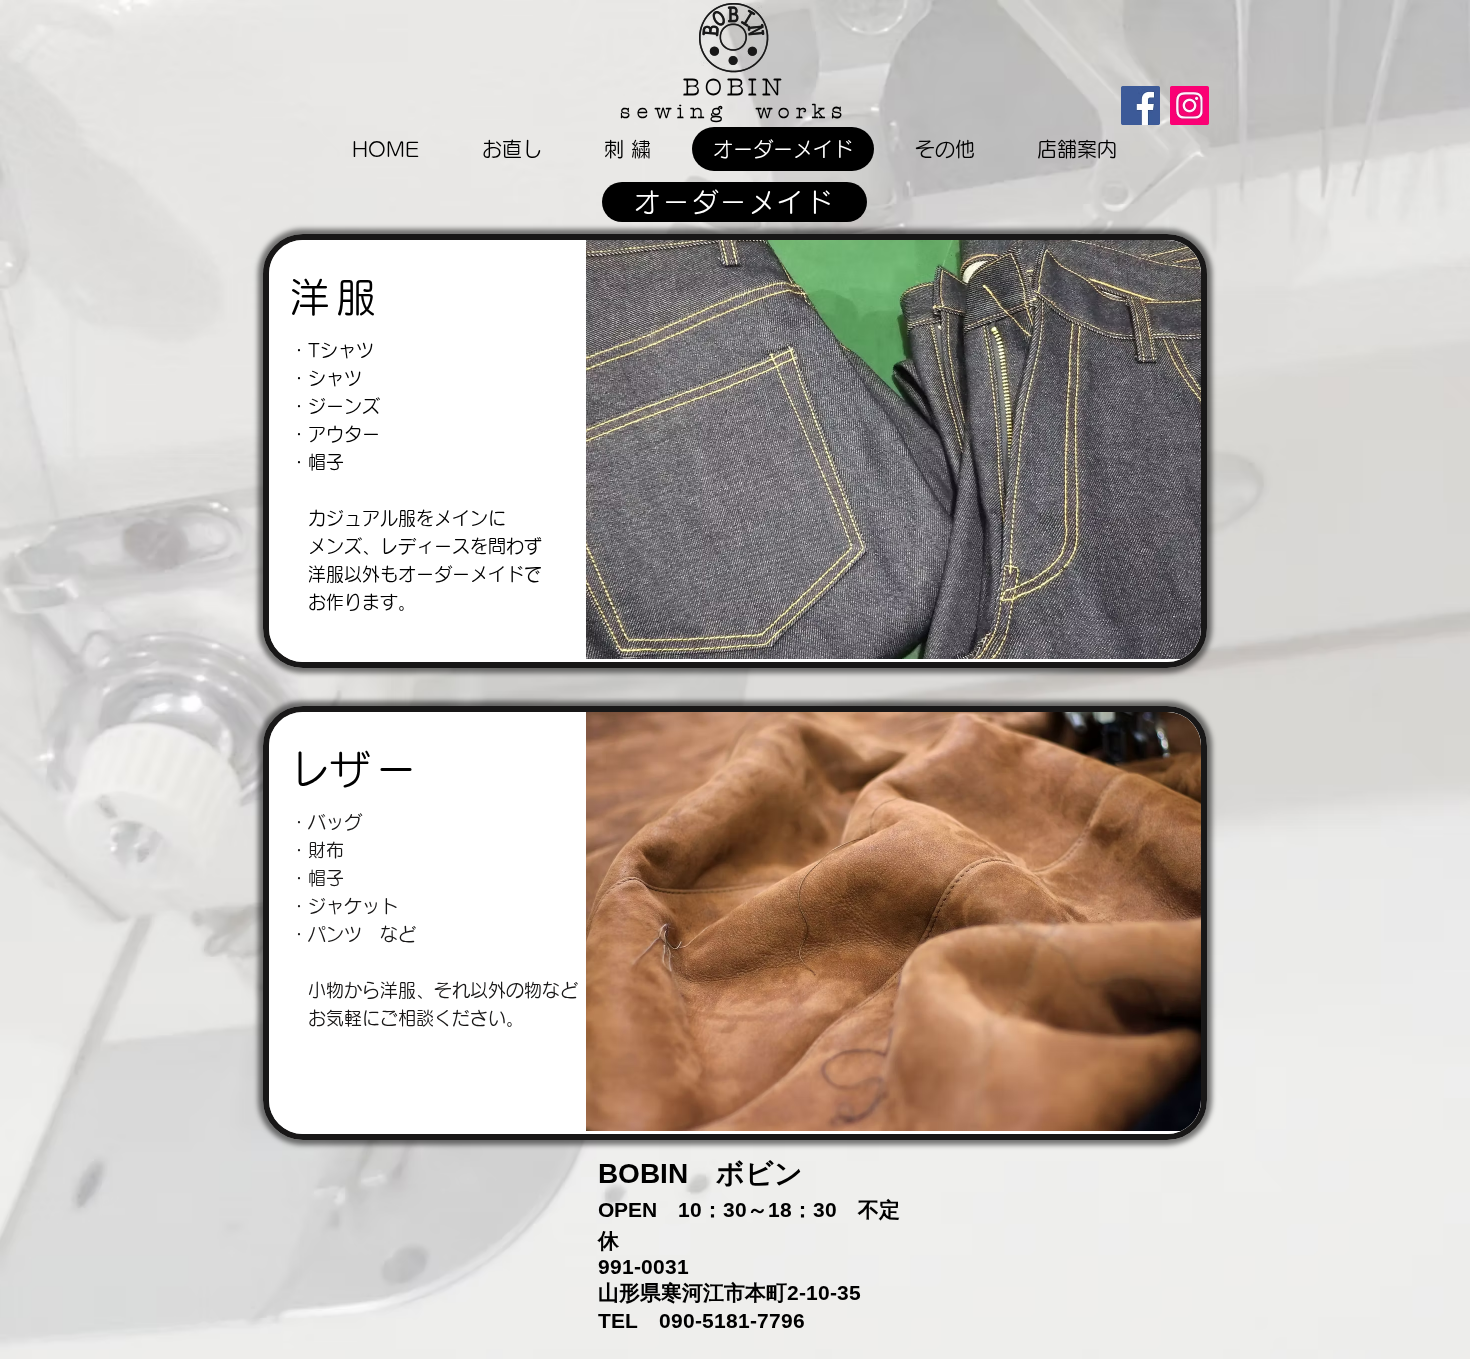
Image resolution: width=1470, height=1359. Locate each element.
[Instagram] (1189, 105)
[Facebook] (1140, 105)
